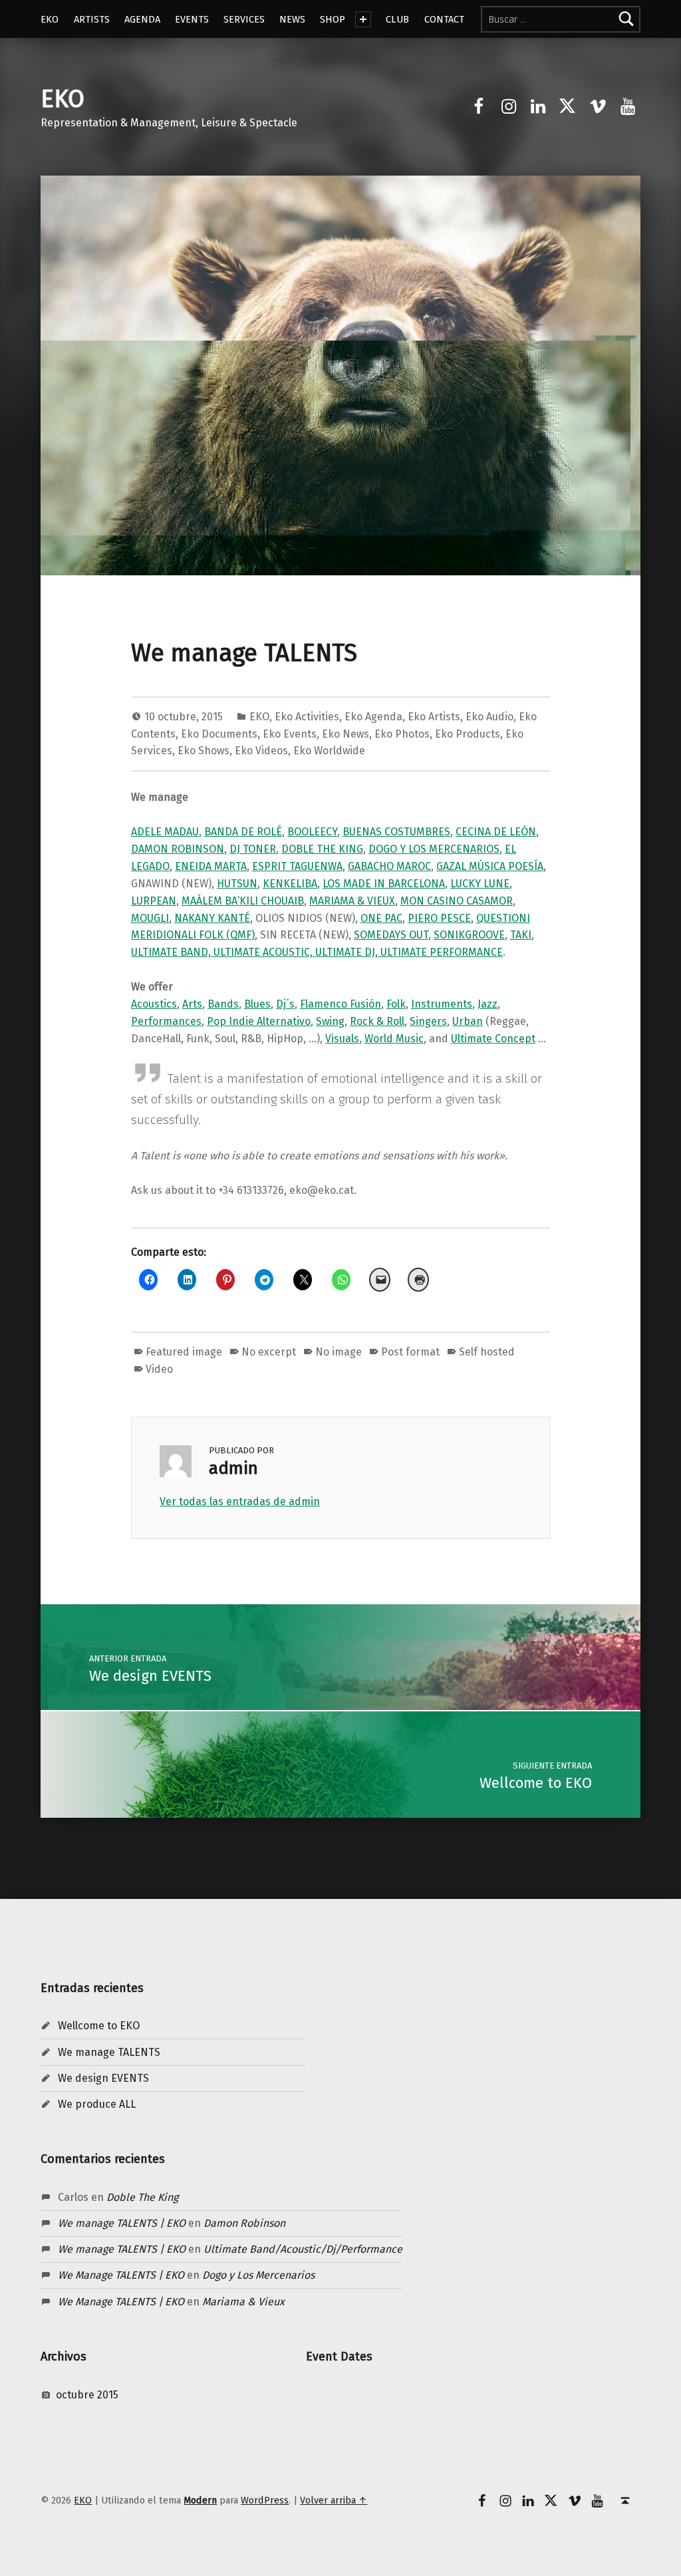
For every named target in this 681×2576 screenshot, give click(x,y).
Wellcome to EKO (99, 2026)
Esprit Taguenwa (297, 866)
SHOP (333, 19)
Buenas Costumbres (396, 832)
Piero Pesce (439, 918)
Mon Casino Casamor (457, 901)
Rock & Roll (377, 1021)
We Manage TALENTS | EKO (121, 2275)
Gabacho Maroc (389, 866)
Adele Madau (165, 832)
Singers (428, 1021)
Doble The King (322, 849)
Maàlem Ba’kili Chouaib (243, 901)
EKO (50, 19)
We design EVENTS (103, 2078)
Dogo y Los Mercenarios (434, 849)
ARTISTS (92, 19)
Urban (468, 1021)
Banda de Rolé (243, 832)
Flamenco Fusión (340, 1004)
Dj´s (285, 1004)
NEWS (292, 19)
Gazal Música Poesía (490, 866)
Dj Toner (253, 849)
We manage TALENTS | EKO (122, 2223)
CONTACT (444, 19)
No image (339, 1352)
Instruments (442, 1004)
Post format (410, 1352)
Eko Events (290, 734)
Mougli (150, 918)
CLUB (397, 19)
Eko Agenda (373, 717)
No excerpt (269, 1352)
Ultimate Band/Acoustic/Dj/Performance (303, 2249)
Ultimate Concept (493, 1039)
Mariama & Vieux (352, 901)
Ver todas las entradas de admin (240, 1502)
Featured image (184, 1352)
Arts (192, 1004)
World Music (394, 1039)
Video (159, 1369)
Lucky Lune (480, 884)
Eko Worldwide (329, 751)
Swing (330, 1021)
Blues (257, 1004)
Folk (396, 1004)
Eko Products (468, 734)
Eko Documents (219, 734)
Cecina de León (496, 832)
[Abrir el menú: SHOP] (363, 19)
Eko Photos (402, 734)
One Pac (381, 918)
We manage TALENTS (109, 2052)
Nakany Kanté (212, 918)
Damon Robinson (178, 849)
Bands (223, 1004)
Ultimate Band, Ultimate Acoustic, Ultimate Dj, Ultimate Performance (317, 952)
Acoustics (154, 1004)
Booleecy (312, 832)
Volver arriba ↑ (334, 2500)
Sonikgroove (469, 935)
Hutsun (237, 884)
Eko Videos (261, 751)
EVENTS (192, 19)
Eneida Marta (211, 866)
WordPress (265, 2500)
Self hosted (487, 1352)
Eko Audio (489, 717)
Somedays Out (391, 935)
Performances (166, 1021)
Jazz (487, 1004)
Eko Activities (307, 717)
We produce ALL (97, 2104)
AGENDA (142, 19)
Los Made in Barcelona (384, 884)
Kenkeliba (290, 884)
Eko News (345, 734)
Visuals (342, 1039)
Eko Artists (434, 717)
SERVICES (244, 19)
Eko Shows (204, 751)
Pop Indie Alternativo (259, 1021)
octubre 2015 (87, 2395)
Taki (521, 935)
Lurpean (154, 901)
